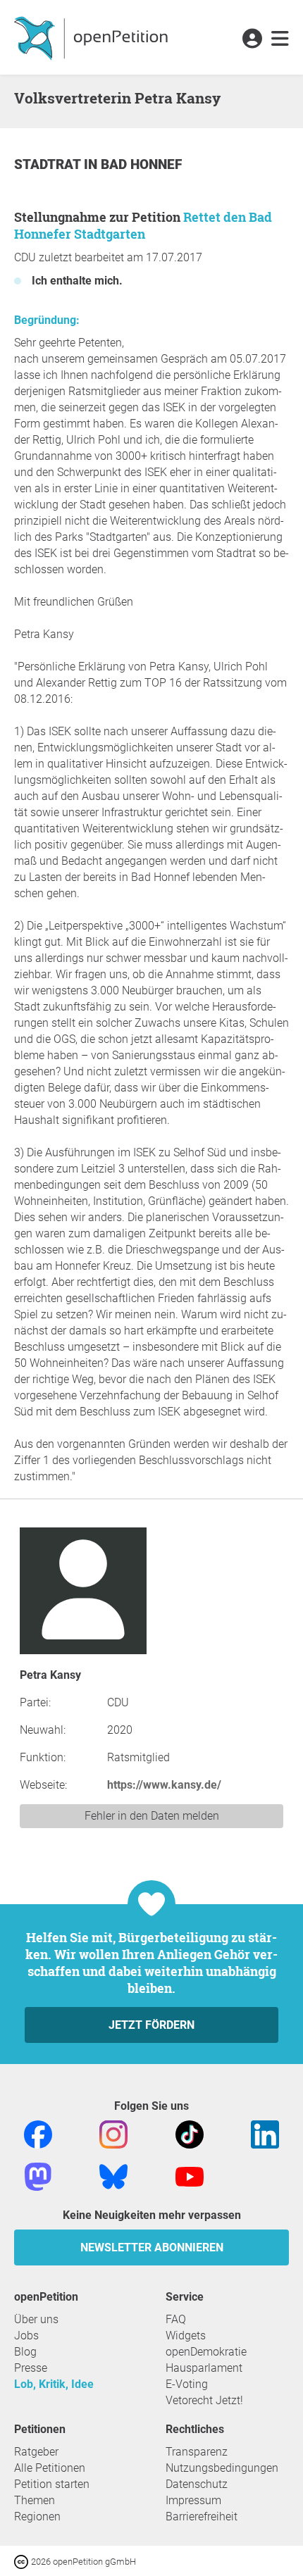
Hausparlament (204, 2368)
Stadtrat (49, 164)
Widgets (186, 2336)
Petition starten (52, 2484)
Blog (25, 2352)
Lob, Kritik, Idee (54, 2384)
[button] (252, 39)
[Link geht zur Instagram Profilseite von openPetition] (113, 2133)
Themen (35, 2500)
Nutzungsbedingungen (222, 2468)
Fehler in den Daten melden (152, 1816)
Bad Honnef (141, 164)
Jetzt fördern (151, 2025)
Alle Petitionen (50, 2468)
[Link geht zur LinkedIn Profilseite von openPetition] (265, 2133)
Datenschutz (197, 2484)
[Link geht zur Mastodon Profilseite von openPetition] (38, 2176)
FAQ (176, 2319)
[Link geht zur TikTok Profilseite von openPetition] (190, 2133)
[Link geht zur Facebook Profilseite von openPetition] (38, 2133)
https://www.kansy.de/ (164, 1785)
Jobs (26, 2336)
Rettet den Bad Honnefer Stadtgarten (143, 225)
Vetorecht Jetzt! (204, 2400)
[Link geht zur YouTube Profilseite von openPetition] (190, 2176)
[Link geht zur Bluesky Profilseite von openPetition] (113, 2176)
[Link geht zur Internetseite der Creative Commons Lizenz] (23, 2561)
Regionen (37, 2516)
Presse (31, 2368)
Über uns (36, 2319)
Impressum (193, 2500)
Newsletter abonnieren (152, 2247)
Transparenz (197, 2452)
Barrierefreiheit (202, 2516)
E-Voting (187, 2384)
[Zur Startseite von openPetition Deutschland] (93, 37)
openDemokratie (206, 2352)
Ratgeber (36, 2452)
